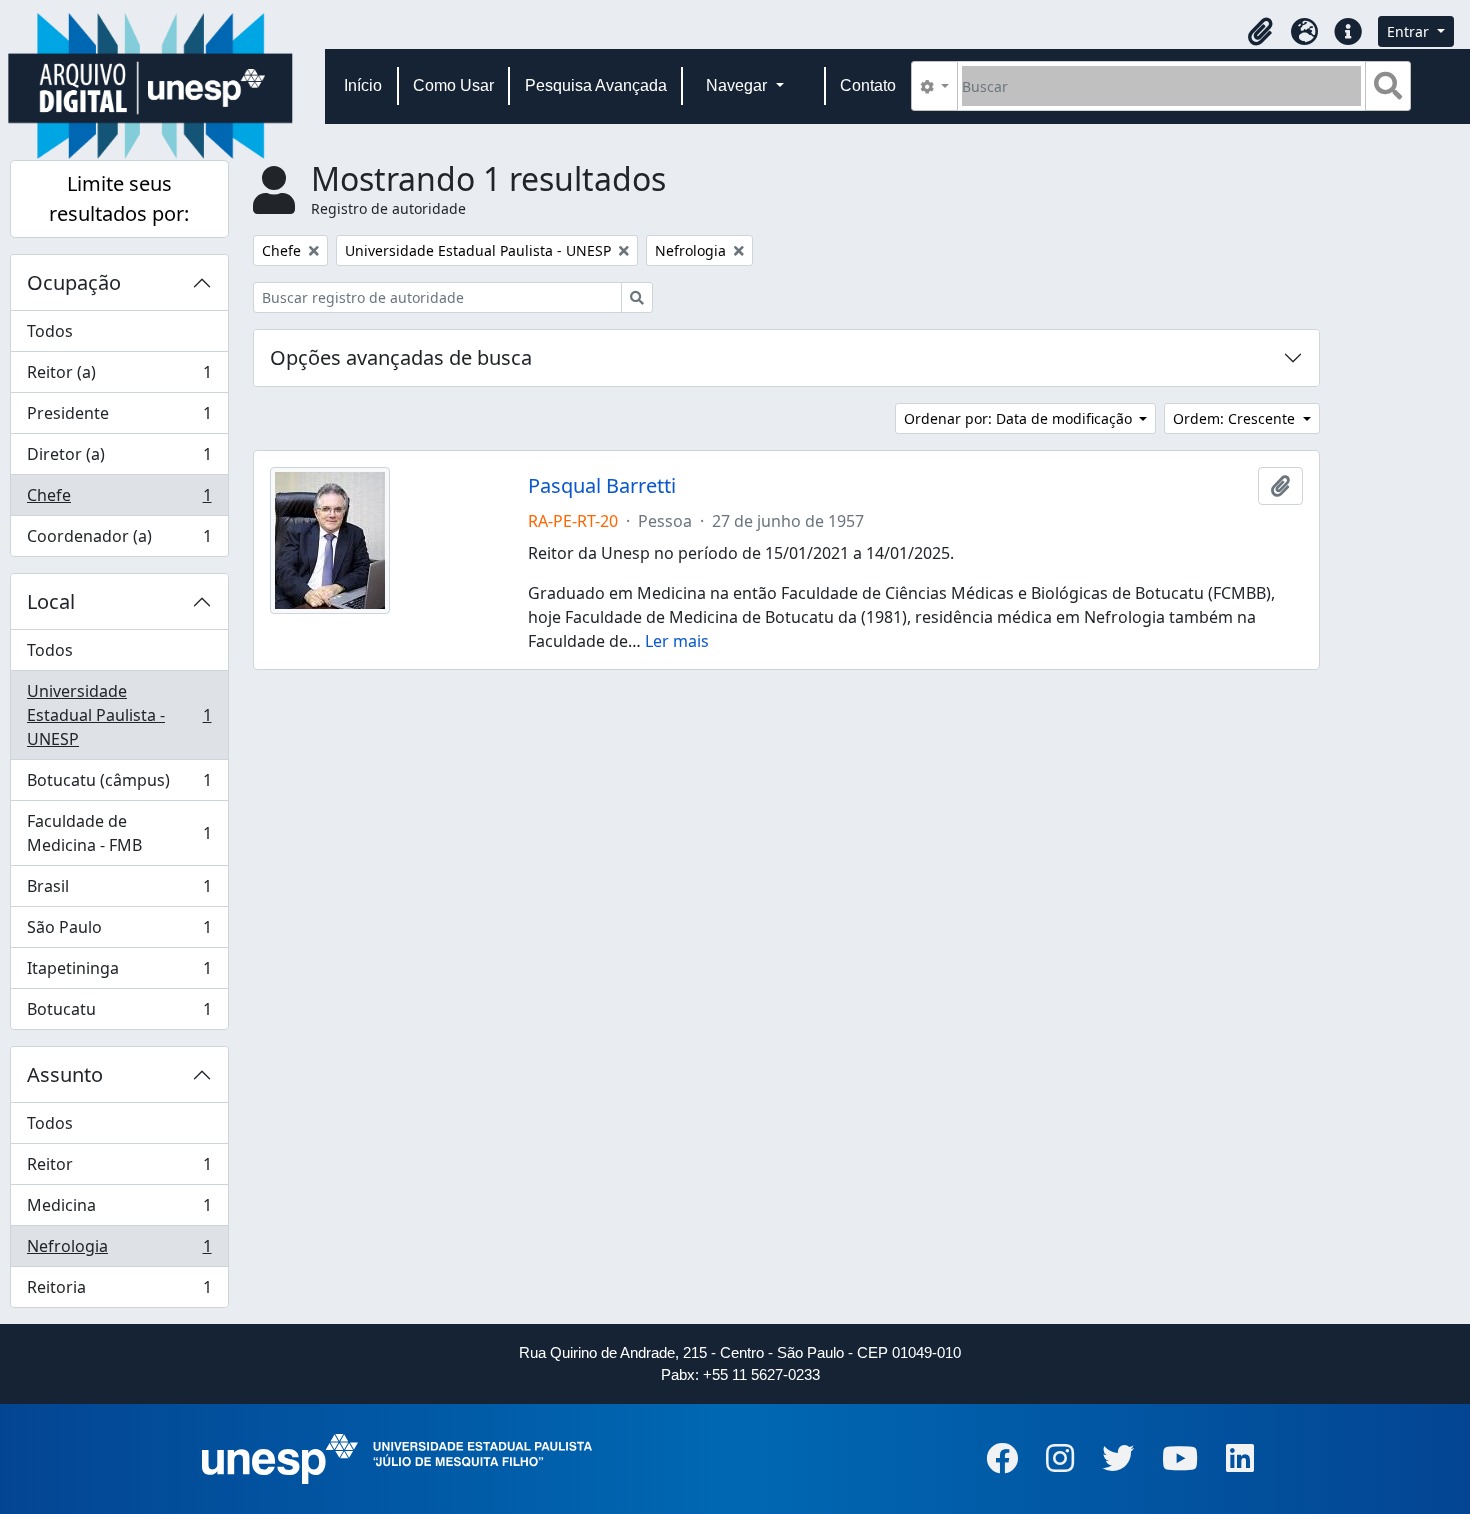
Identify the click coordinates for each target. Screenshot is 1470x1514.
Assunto (65, 1074)
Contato (868, 85)
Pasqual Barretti (602, 486)
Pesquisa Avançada (596, 85)
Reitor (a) (119, 377)
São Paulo (119, 932)
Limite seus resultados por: (119, 198)
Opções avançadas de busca (401, 357)
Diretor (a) (119, 459)
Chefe (119, 500)
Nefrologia (119, 1251)
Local (51, 601)
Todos (50, 331)
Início (363, 85)
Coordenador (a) (119, 540)
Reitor (119, 1169)
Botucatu (119, 1013)
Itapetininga (119, 973)
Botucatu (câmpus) (119, 785)
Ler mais (677, 641)
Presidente (119, 418)
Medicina (119, 1210)
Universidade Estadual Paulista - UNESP (119, 715)
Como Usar (453, 85)
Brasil (119, 891)
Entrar (1410, 31)
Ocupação (74, 282)
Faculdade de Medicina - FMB (119, 833)
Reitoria (119, 1291)
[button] (1260, 32)
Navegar (738, 85)
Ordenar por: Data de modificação (1020, 418)
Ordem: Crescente (1236, 418)
